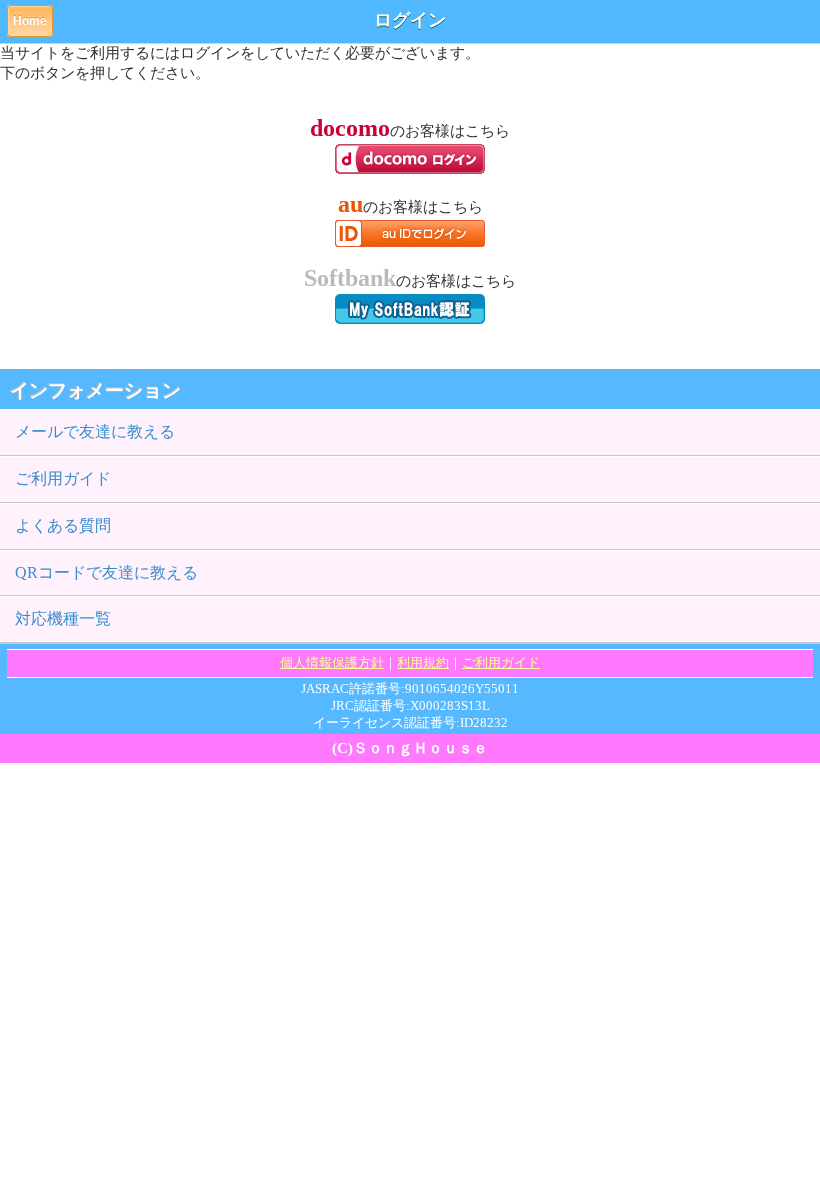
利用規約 (423, 662)
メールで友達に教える (95, 431)
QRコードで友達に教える (106, 572)
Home (30, 21)
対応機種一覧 (63, 618)
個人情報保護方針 (332, 662)
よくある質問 (63, 525)
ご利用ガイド (63, 478)
